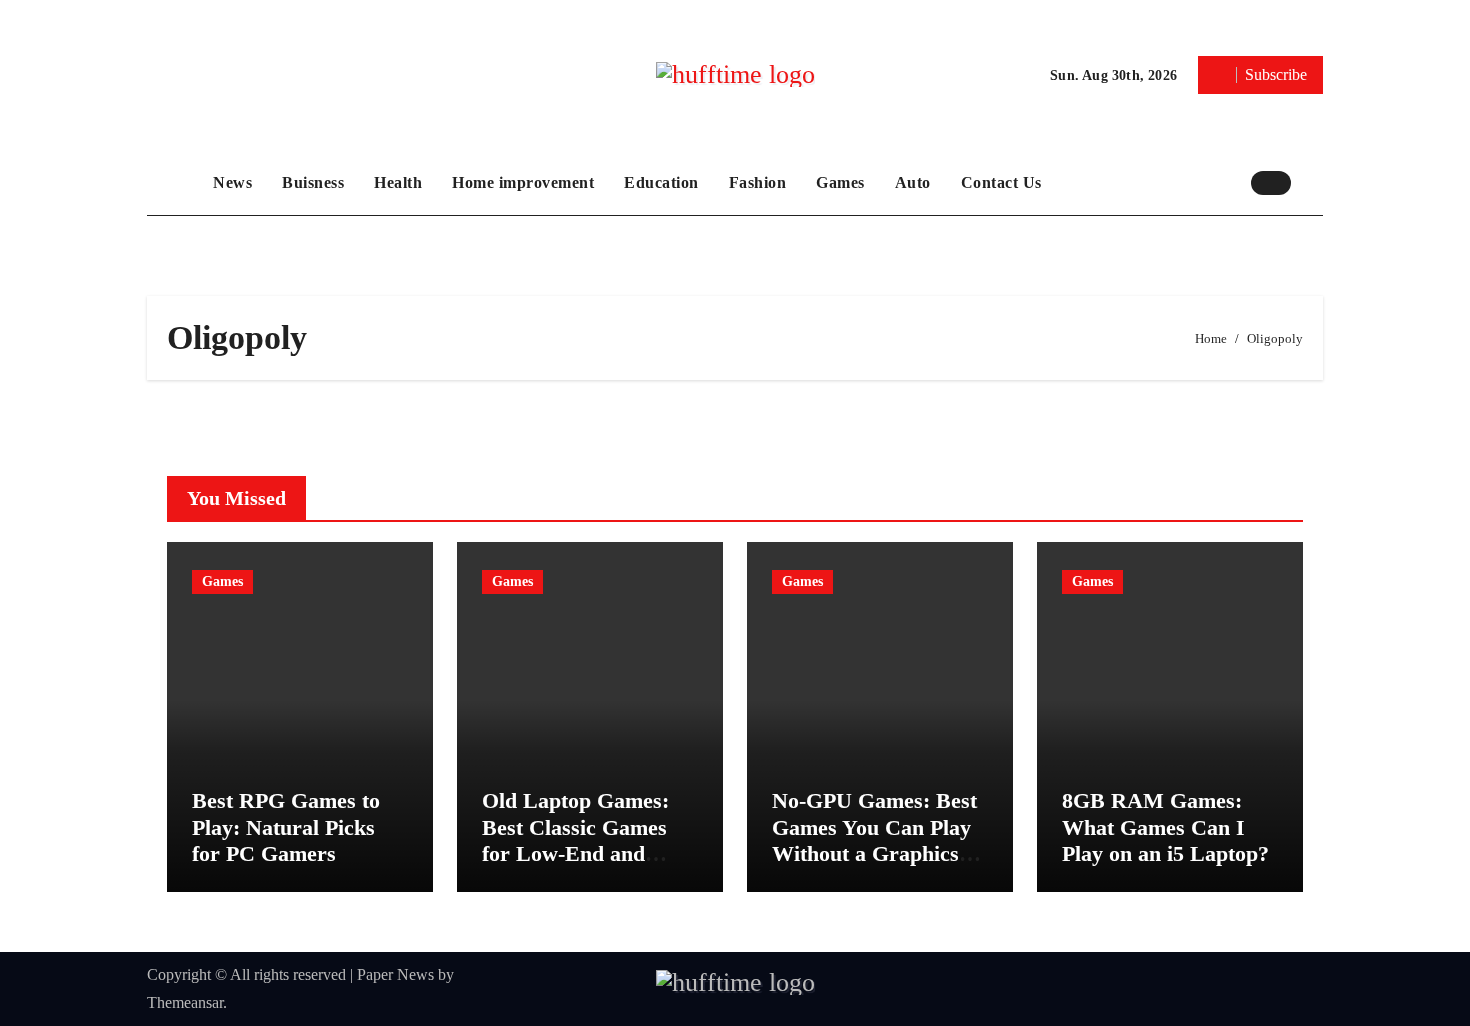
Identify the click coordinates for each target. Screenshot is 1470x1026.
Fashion (758, 182)
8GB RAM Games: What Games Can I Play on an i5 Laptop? (1165, 827)
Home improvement (523, 182)
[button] (1312, 182)
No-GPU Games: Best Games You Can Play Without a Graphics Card (874, 840)
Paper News (395, 974)
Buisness (313, 182)
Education (661, 182)
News (232, 182)
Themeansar (185, 1002)
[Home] (175, 183)
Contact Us (1001, 182)
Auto (913, 182)
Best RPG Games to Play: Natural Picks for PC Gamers (286, 827)
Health (398, 182)
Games (840, 182)
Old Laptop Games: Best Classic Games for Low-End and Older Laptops (575, 840)
